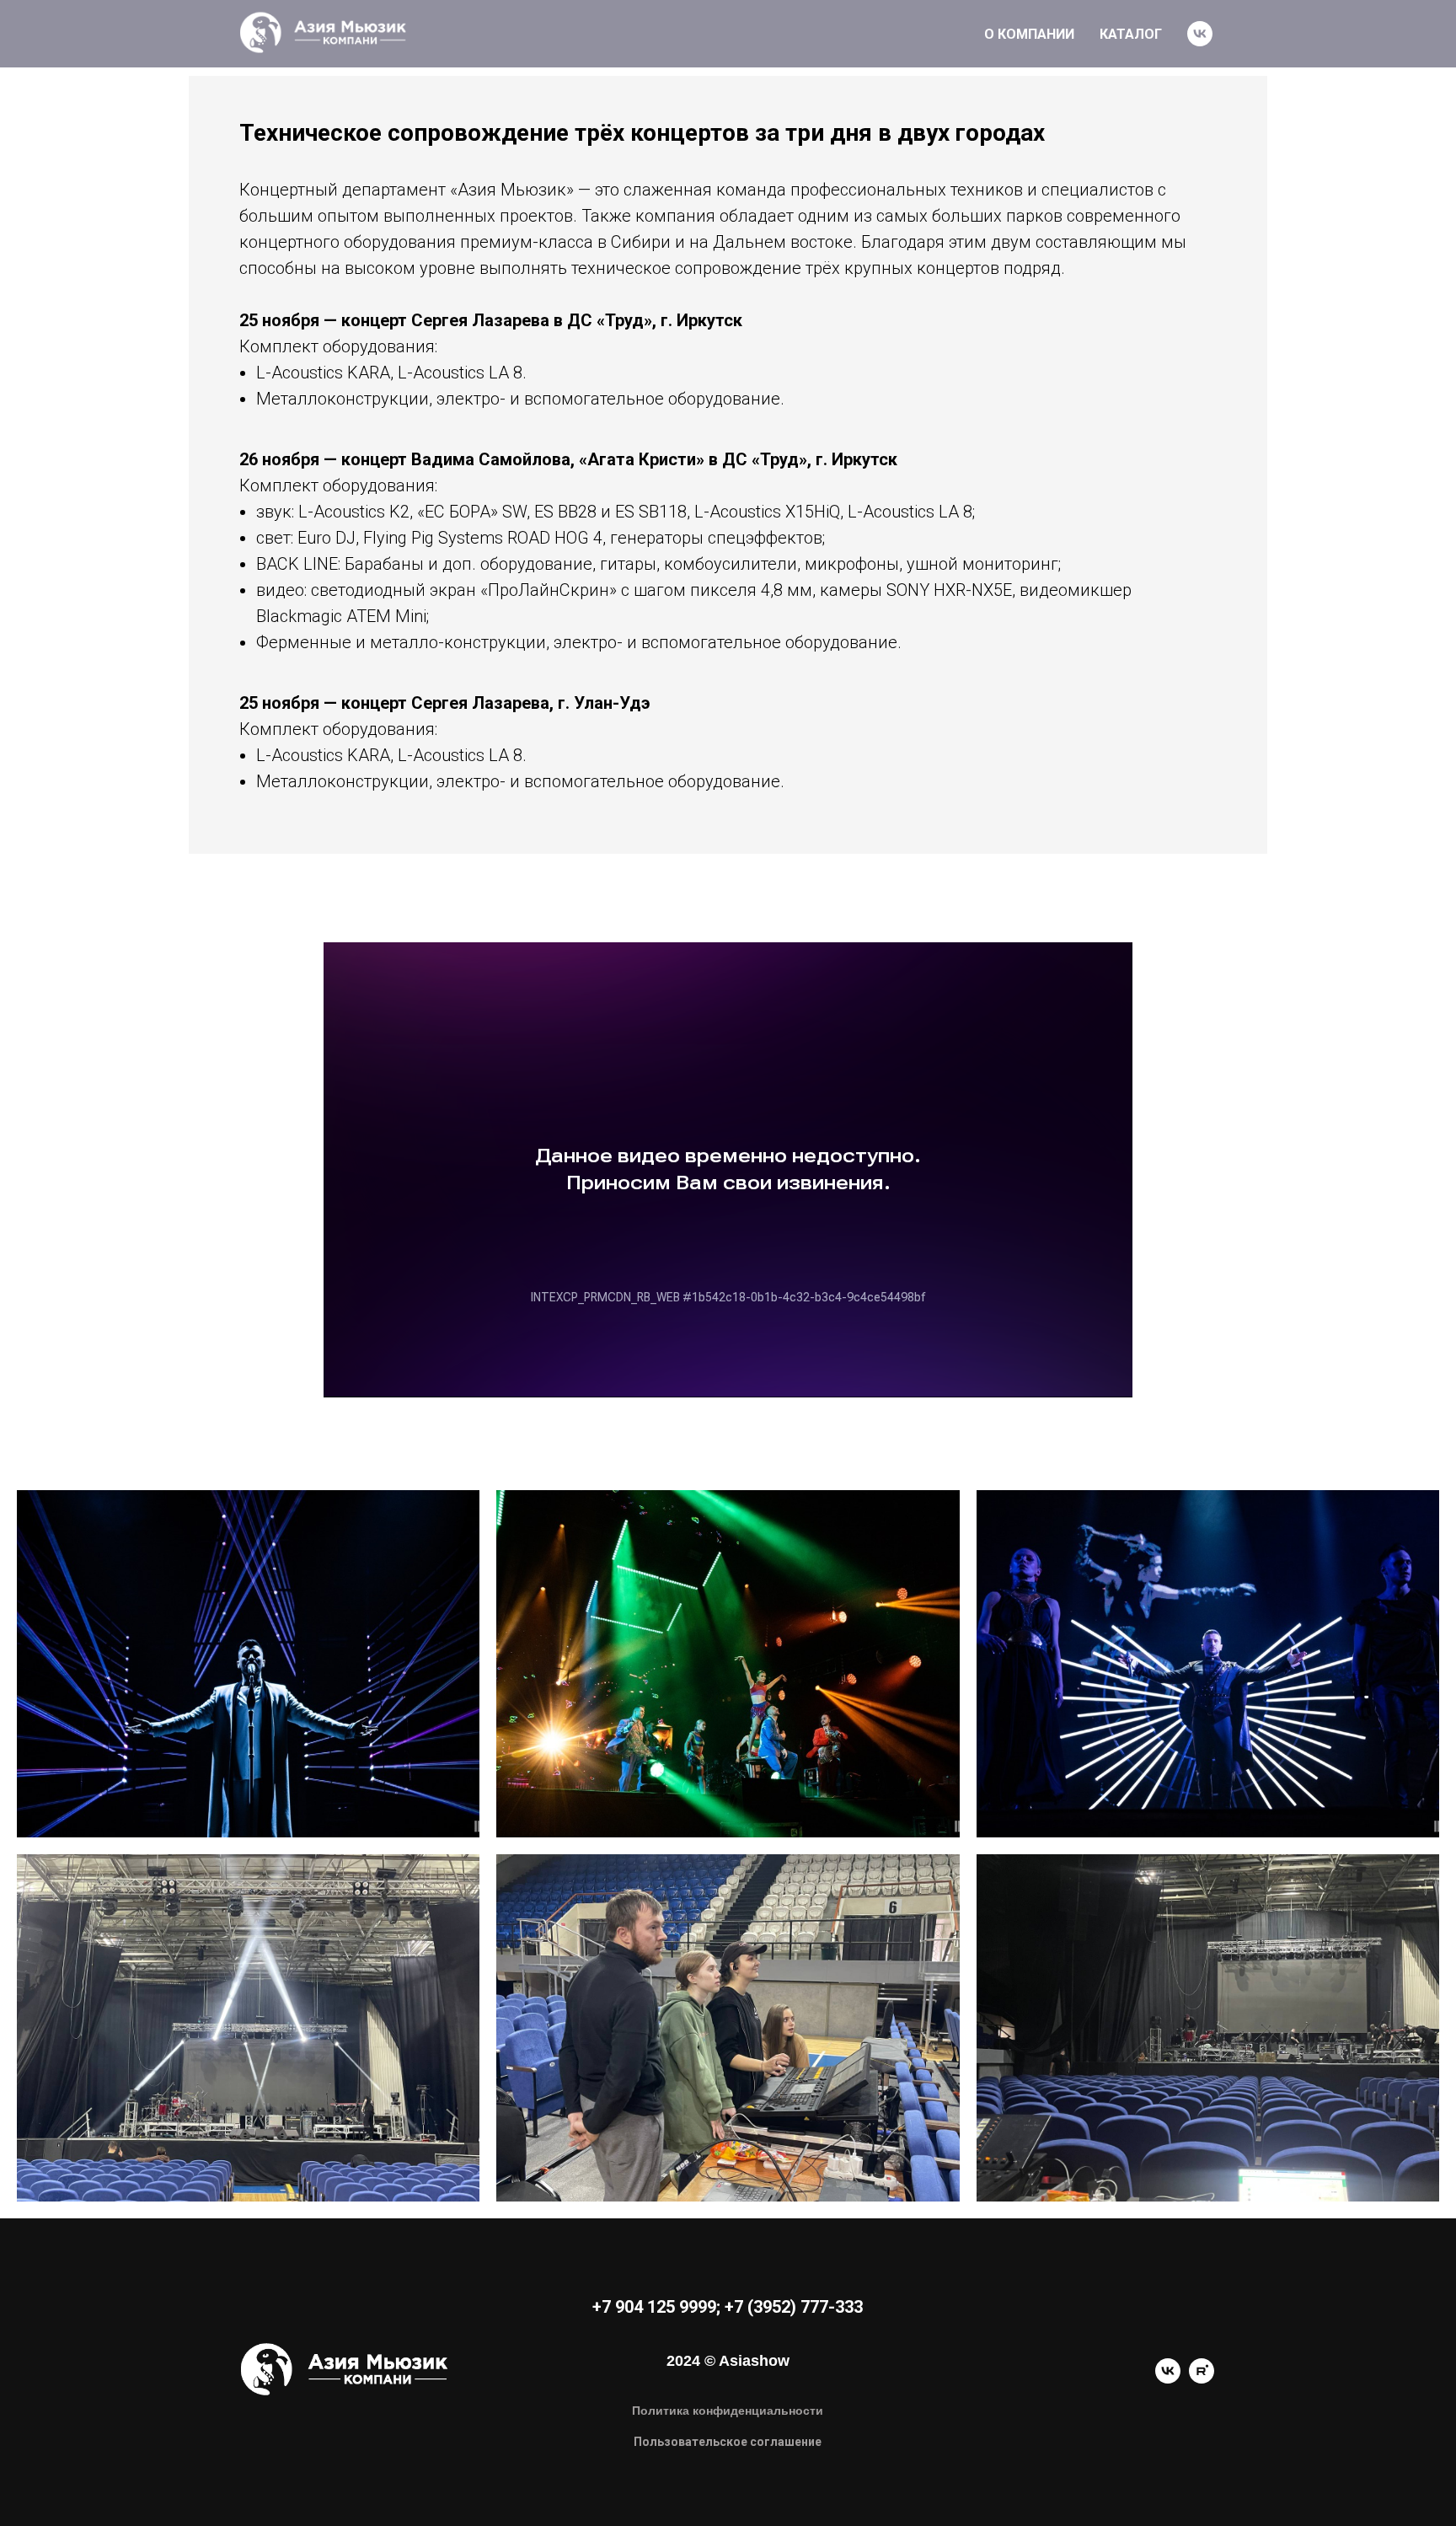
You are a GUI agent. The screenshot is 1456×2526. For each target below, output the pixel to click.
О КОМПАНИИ (1029, 34)
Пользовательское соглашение (728, 2442)
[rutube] (1202, 2379)
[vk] (1200, 34)
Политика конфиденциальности (728, 2411)
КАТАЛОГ (1131, 34)
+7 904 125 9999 (654, 2307)
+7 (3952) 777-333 (794, 2307)
